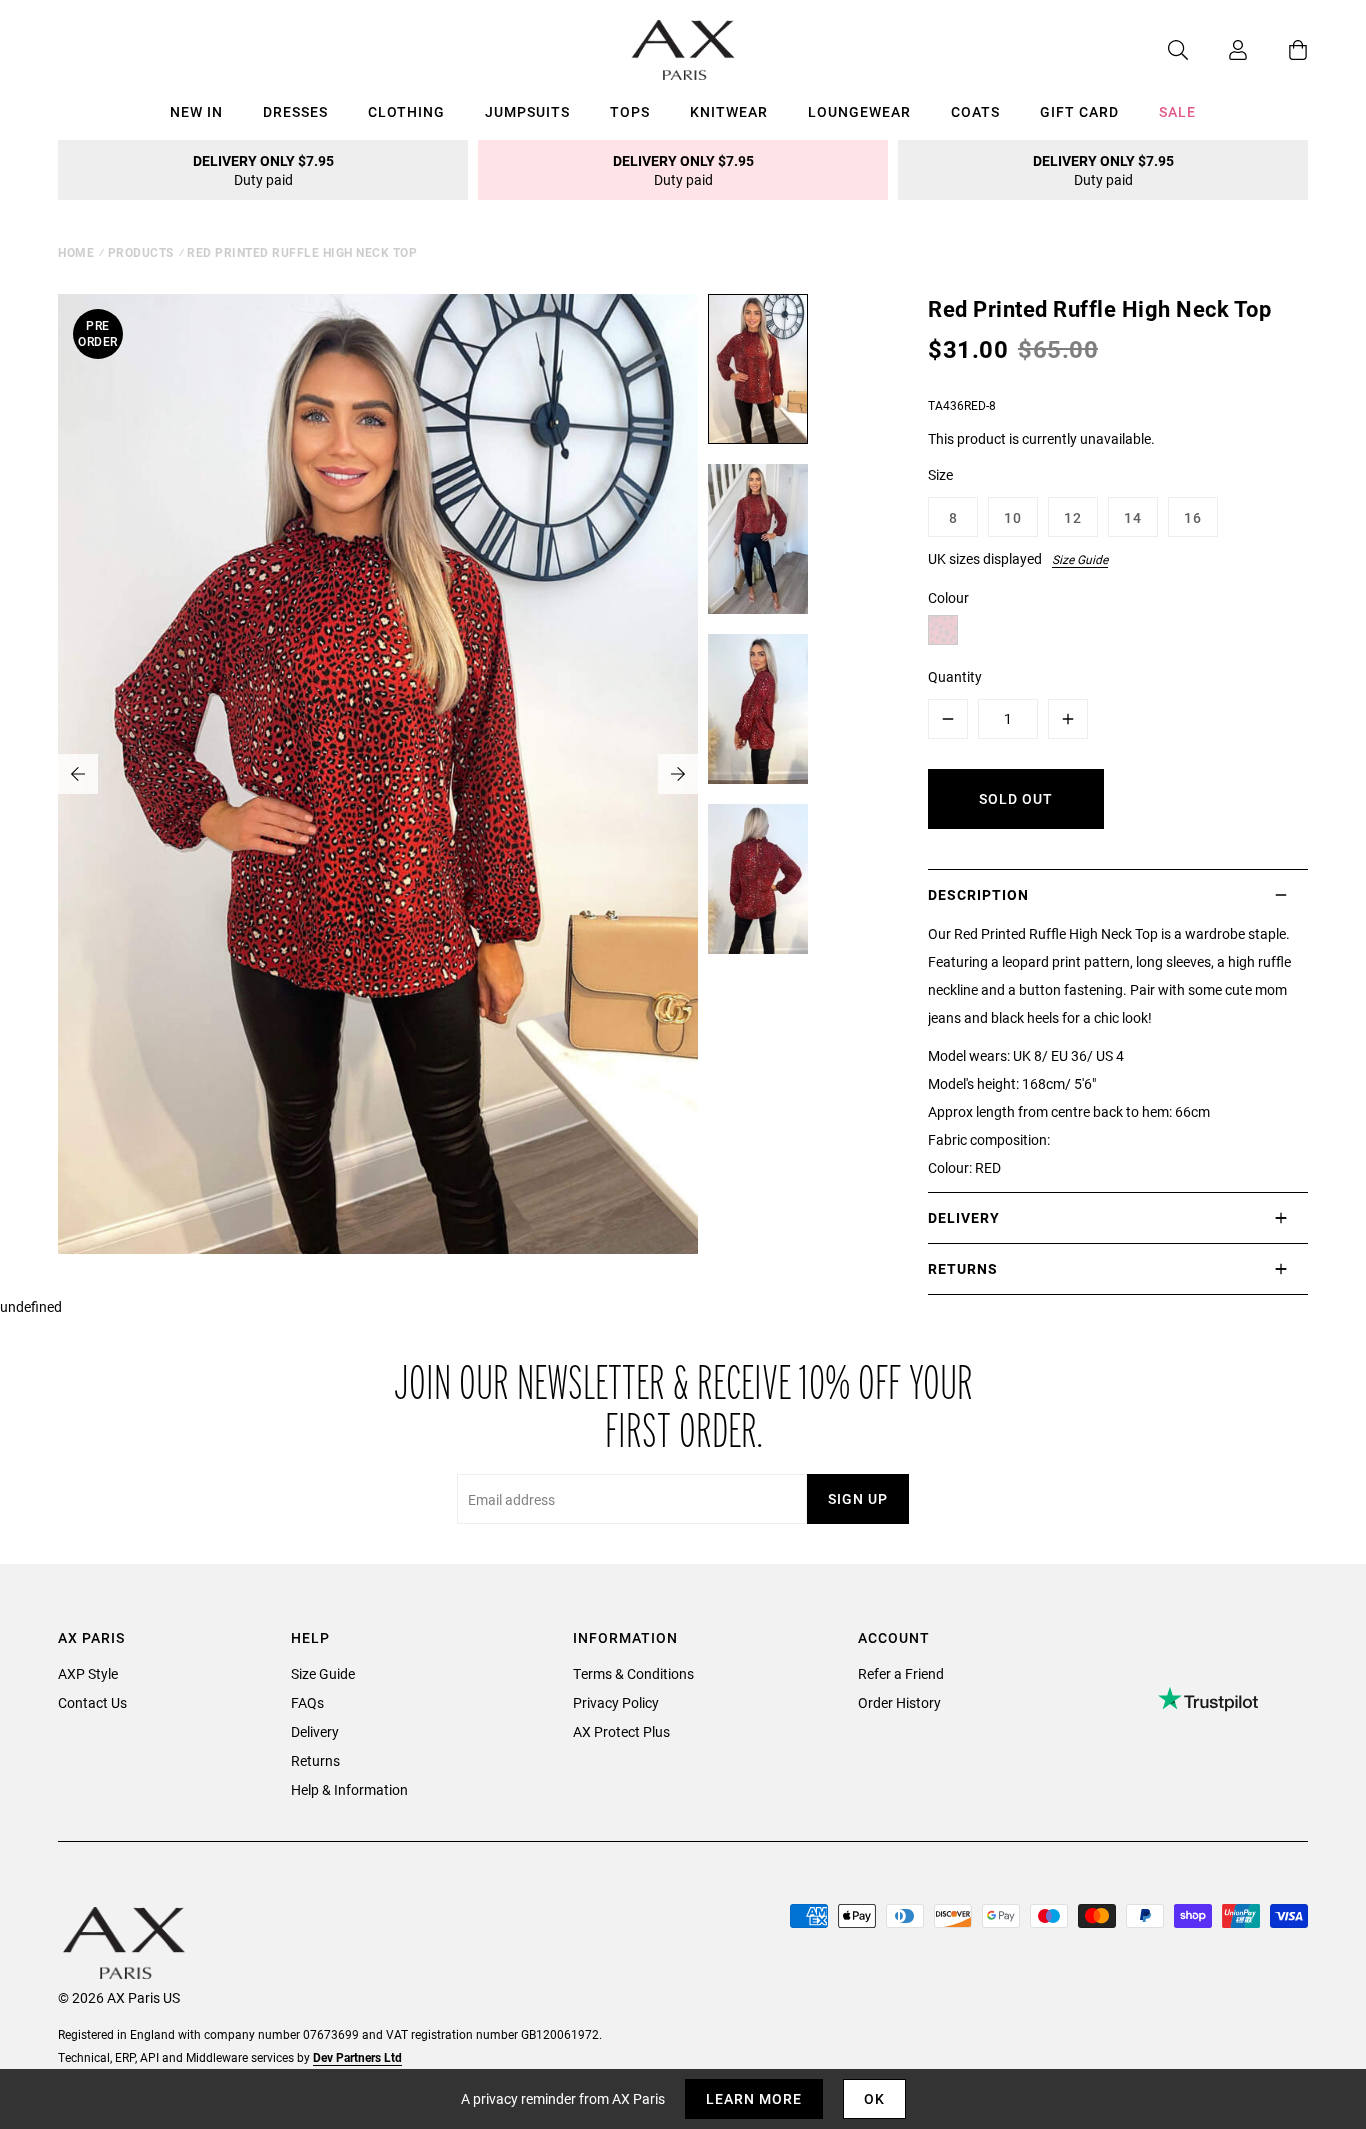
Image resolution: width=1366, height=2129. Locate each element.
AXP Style (88, 1673)
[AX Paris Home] (683, 50)
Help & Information (349, 1789)
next (678, 774)
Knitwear (729, 111)
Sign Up (858, 1498)
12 (1073, 517)
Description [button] (978, 894)
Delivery (315, 1731)
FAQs (307, 1702)
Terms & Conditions (633, 1673)
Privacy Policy (616, 1702)
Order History (899, 1702)
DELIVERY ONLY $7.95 (263, 170)
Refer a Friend (901, 1673)
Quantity (955, 676)
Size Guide (1080, 559)
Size (940, 474)
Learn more (754, 2098)
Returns (315, 1760)
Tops (630, 111)
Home (76, 252)
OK (874, 2098)
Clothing (406, 111)
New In (196, 111)
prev (78, 774)
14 (1133, 517)
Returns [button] (963, 1268)
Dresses (295, 111)
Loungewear (859, 111)
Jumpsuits (527, 111)
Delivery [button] (964, 1217)
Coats (975, 111)
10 (1013, 517)
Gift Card (1079, 111)
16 (1193, 517)
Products (141, 252)
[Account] (1218, 50)
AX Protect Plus (621, 1731)
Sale (1177, 111)
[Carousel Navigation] (378, 774)
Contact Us (92, 1702)
